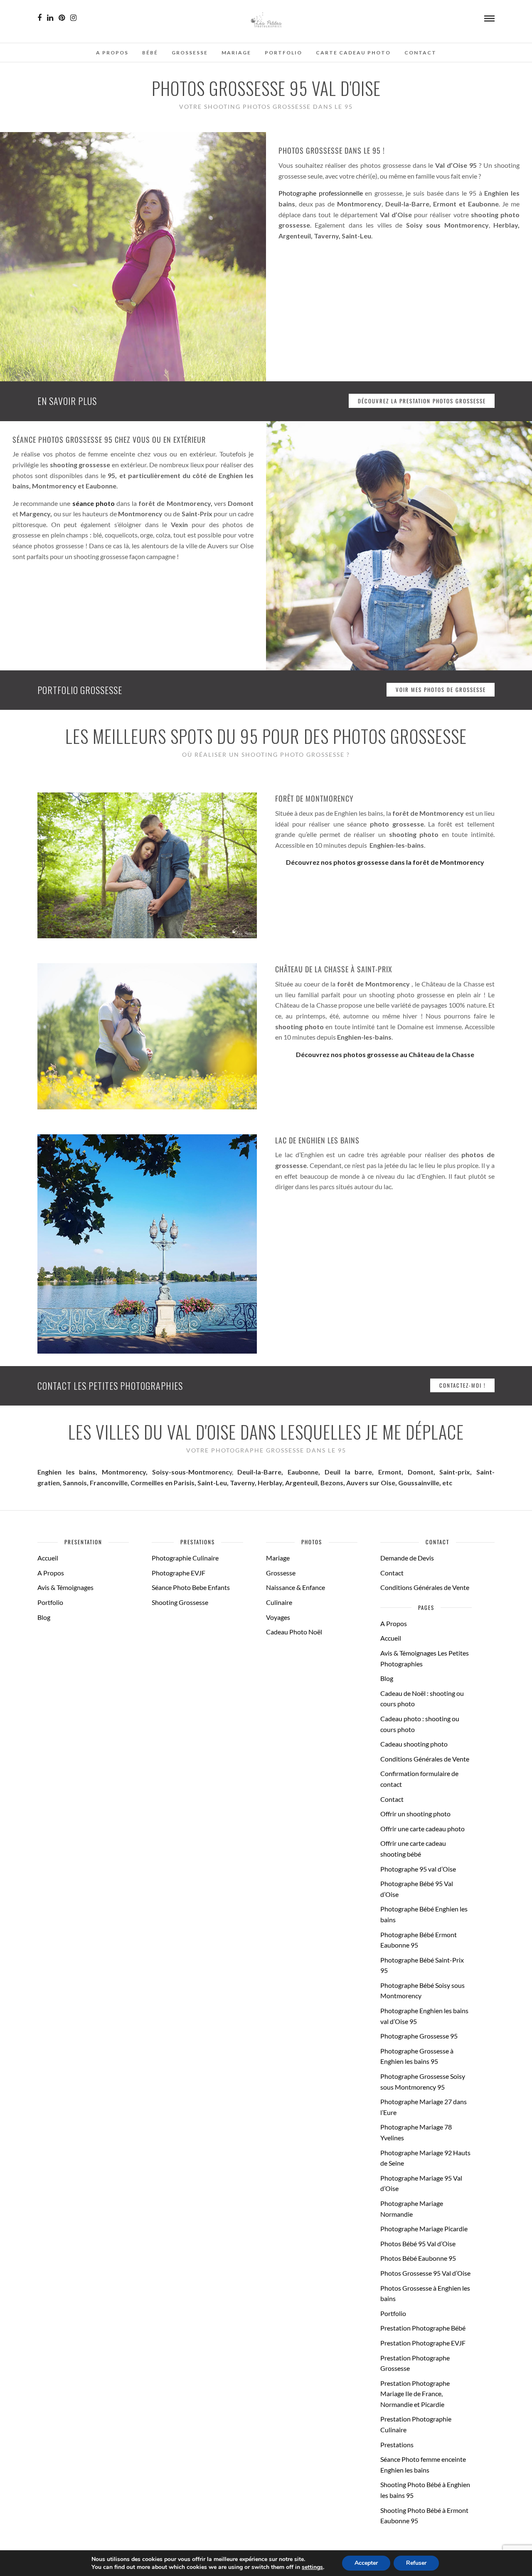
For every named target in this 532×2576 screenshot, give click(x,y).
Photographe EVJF (179, 1573)
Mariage (236, 53)
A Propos (112, 53)
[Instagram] (73, 18)
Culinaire (279, 1602)
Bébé (150, 53)
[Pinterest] (62, 18)
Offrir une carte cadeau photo (422, 1829)
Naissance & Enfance (296, 1587)
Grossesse (190, 53)
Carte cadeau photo (353, 53)
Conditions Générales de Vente (425, 1587)
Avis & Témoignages (65, 1587)
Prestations (397, 2445)
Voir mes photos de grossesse (441, 689)
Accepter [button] (366, 2563)
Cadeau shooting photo (414, 1744)
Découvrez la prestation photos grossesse (422, 401)
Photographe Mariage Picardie (424, 2229)
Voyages (278, 1617)
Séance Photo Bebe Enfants (191, 1587)
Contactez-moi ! (463, 1385)
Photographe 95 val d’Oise (418, 1869)
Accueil (48, 1558)
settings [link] (312, 2567)
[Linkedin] (50, 18)
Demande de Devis (407, 1558)
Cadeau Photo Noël (294, 1632)
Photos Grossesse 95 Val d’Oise (425, 2273)
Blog (44, 1617)
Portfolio (283, 53)
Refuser (416, 2563)
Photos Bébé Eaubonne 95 (418, 2258)
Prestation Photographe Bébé (423, 2328)
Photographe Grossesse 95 (419, 2036)
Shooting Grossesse (180, 1602)
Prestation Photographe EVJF (423, 2343)
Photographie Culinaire (185, 1558)
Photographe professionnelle (321, 193)
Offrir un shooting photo (415, 1814)
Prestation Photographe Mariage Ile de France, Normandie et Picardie (415, 2394)
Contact (420, 53)
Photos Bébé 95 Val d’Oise (418, 2244)
